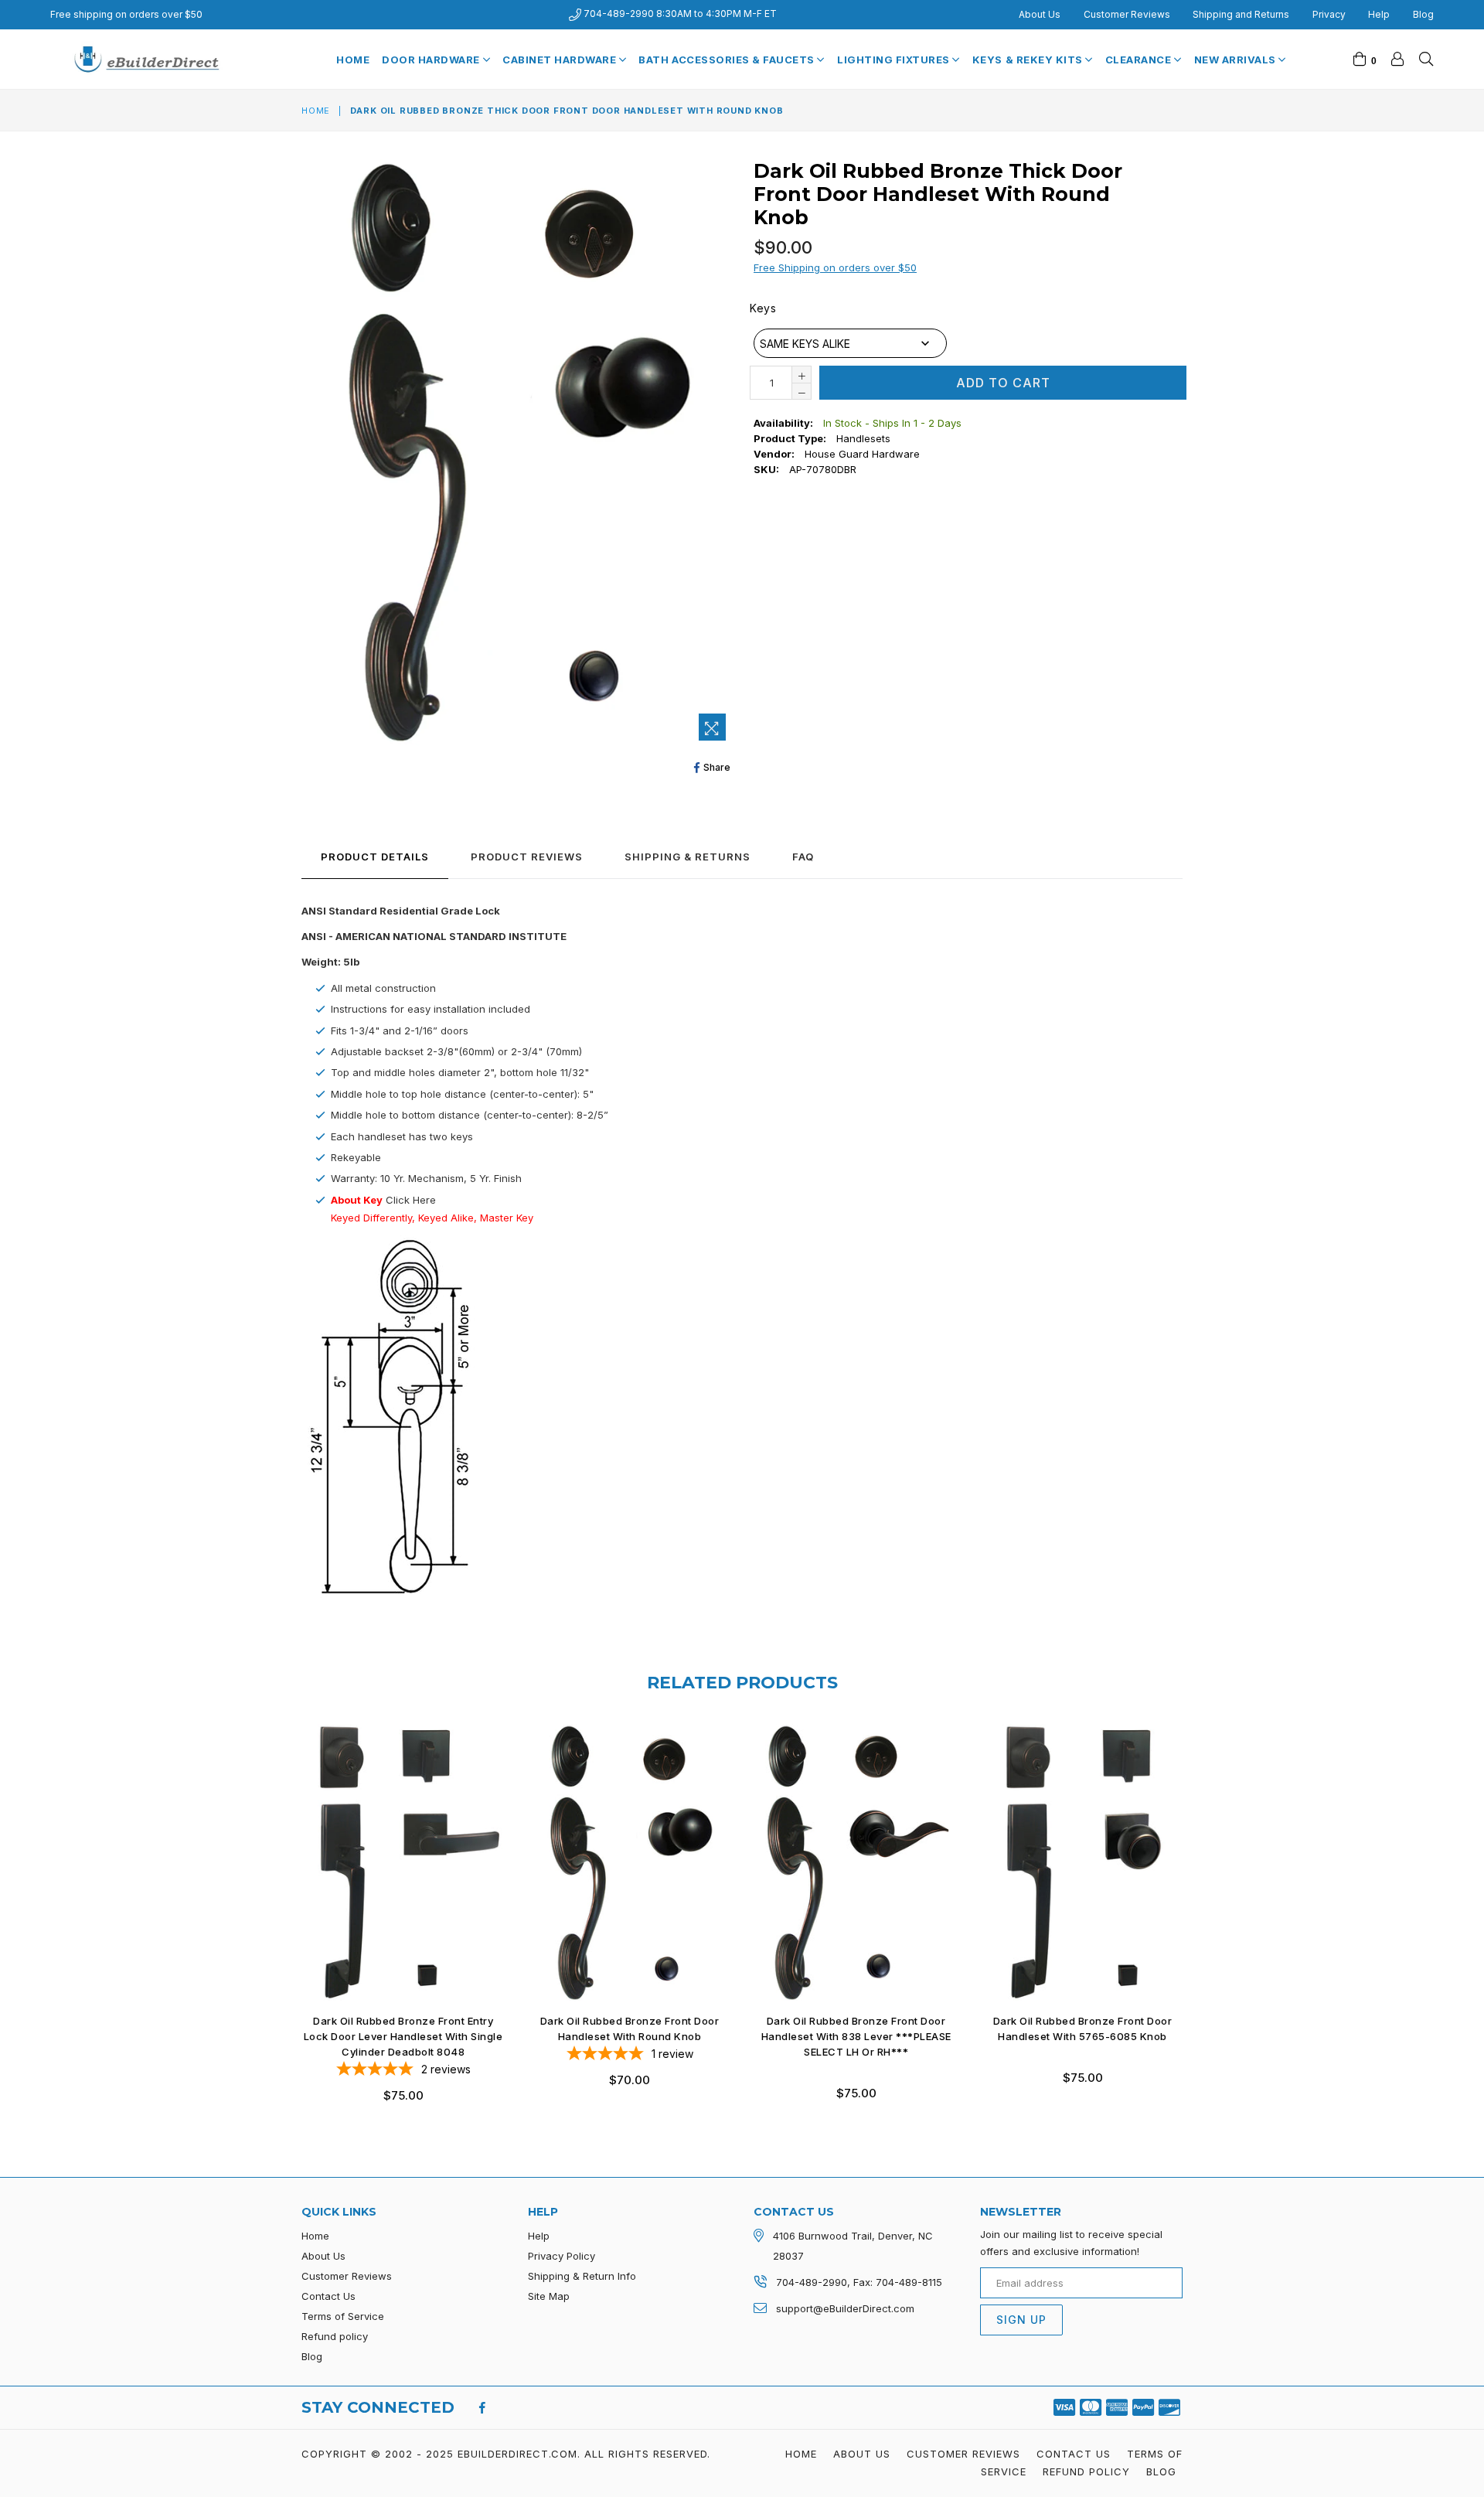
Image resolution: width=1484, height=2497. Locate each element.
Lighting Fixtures (895, 60)
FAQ (803, 857)
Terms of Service (343, 2316)
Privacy (1329, 14)
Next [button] (1198, 1902)
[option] (391, 1917)
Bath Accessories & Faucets (728, 60)
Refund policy (335, 2336)
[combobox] (850, 343)
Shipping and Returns (1241, 14)
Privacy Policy (562, 2256)
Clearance (1140, 60)
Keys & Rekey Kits (1029, 60)
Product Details (375, 857)
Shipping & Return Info (582, 2276)
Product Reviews (527, 857)
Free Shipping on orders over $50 (835, 267)
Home (353, 60)
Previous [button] (286, 1902)
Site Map (549, 2296)
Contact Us (328, 2296)
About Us (1040, 14)
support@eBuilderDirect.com (845, 2308)
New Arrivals (1237, 60)
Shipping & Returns (688, 857)
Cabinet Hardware (561, 60)
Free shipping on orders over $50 (126, 14)
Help (1379, 14)
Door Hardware (432, 60)
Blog (1423, 14)
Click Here (411, 1200)
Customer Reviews (1127, 14)
